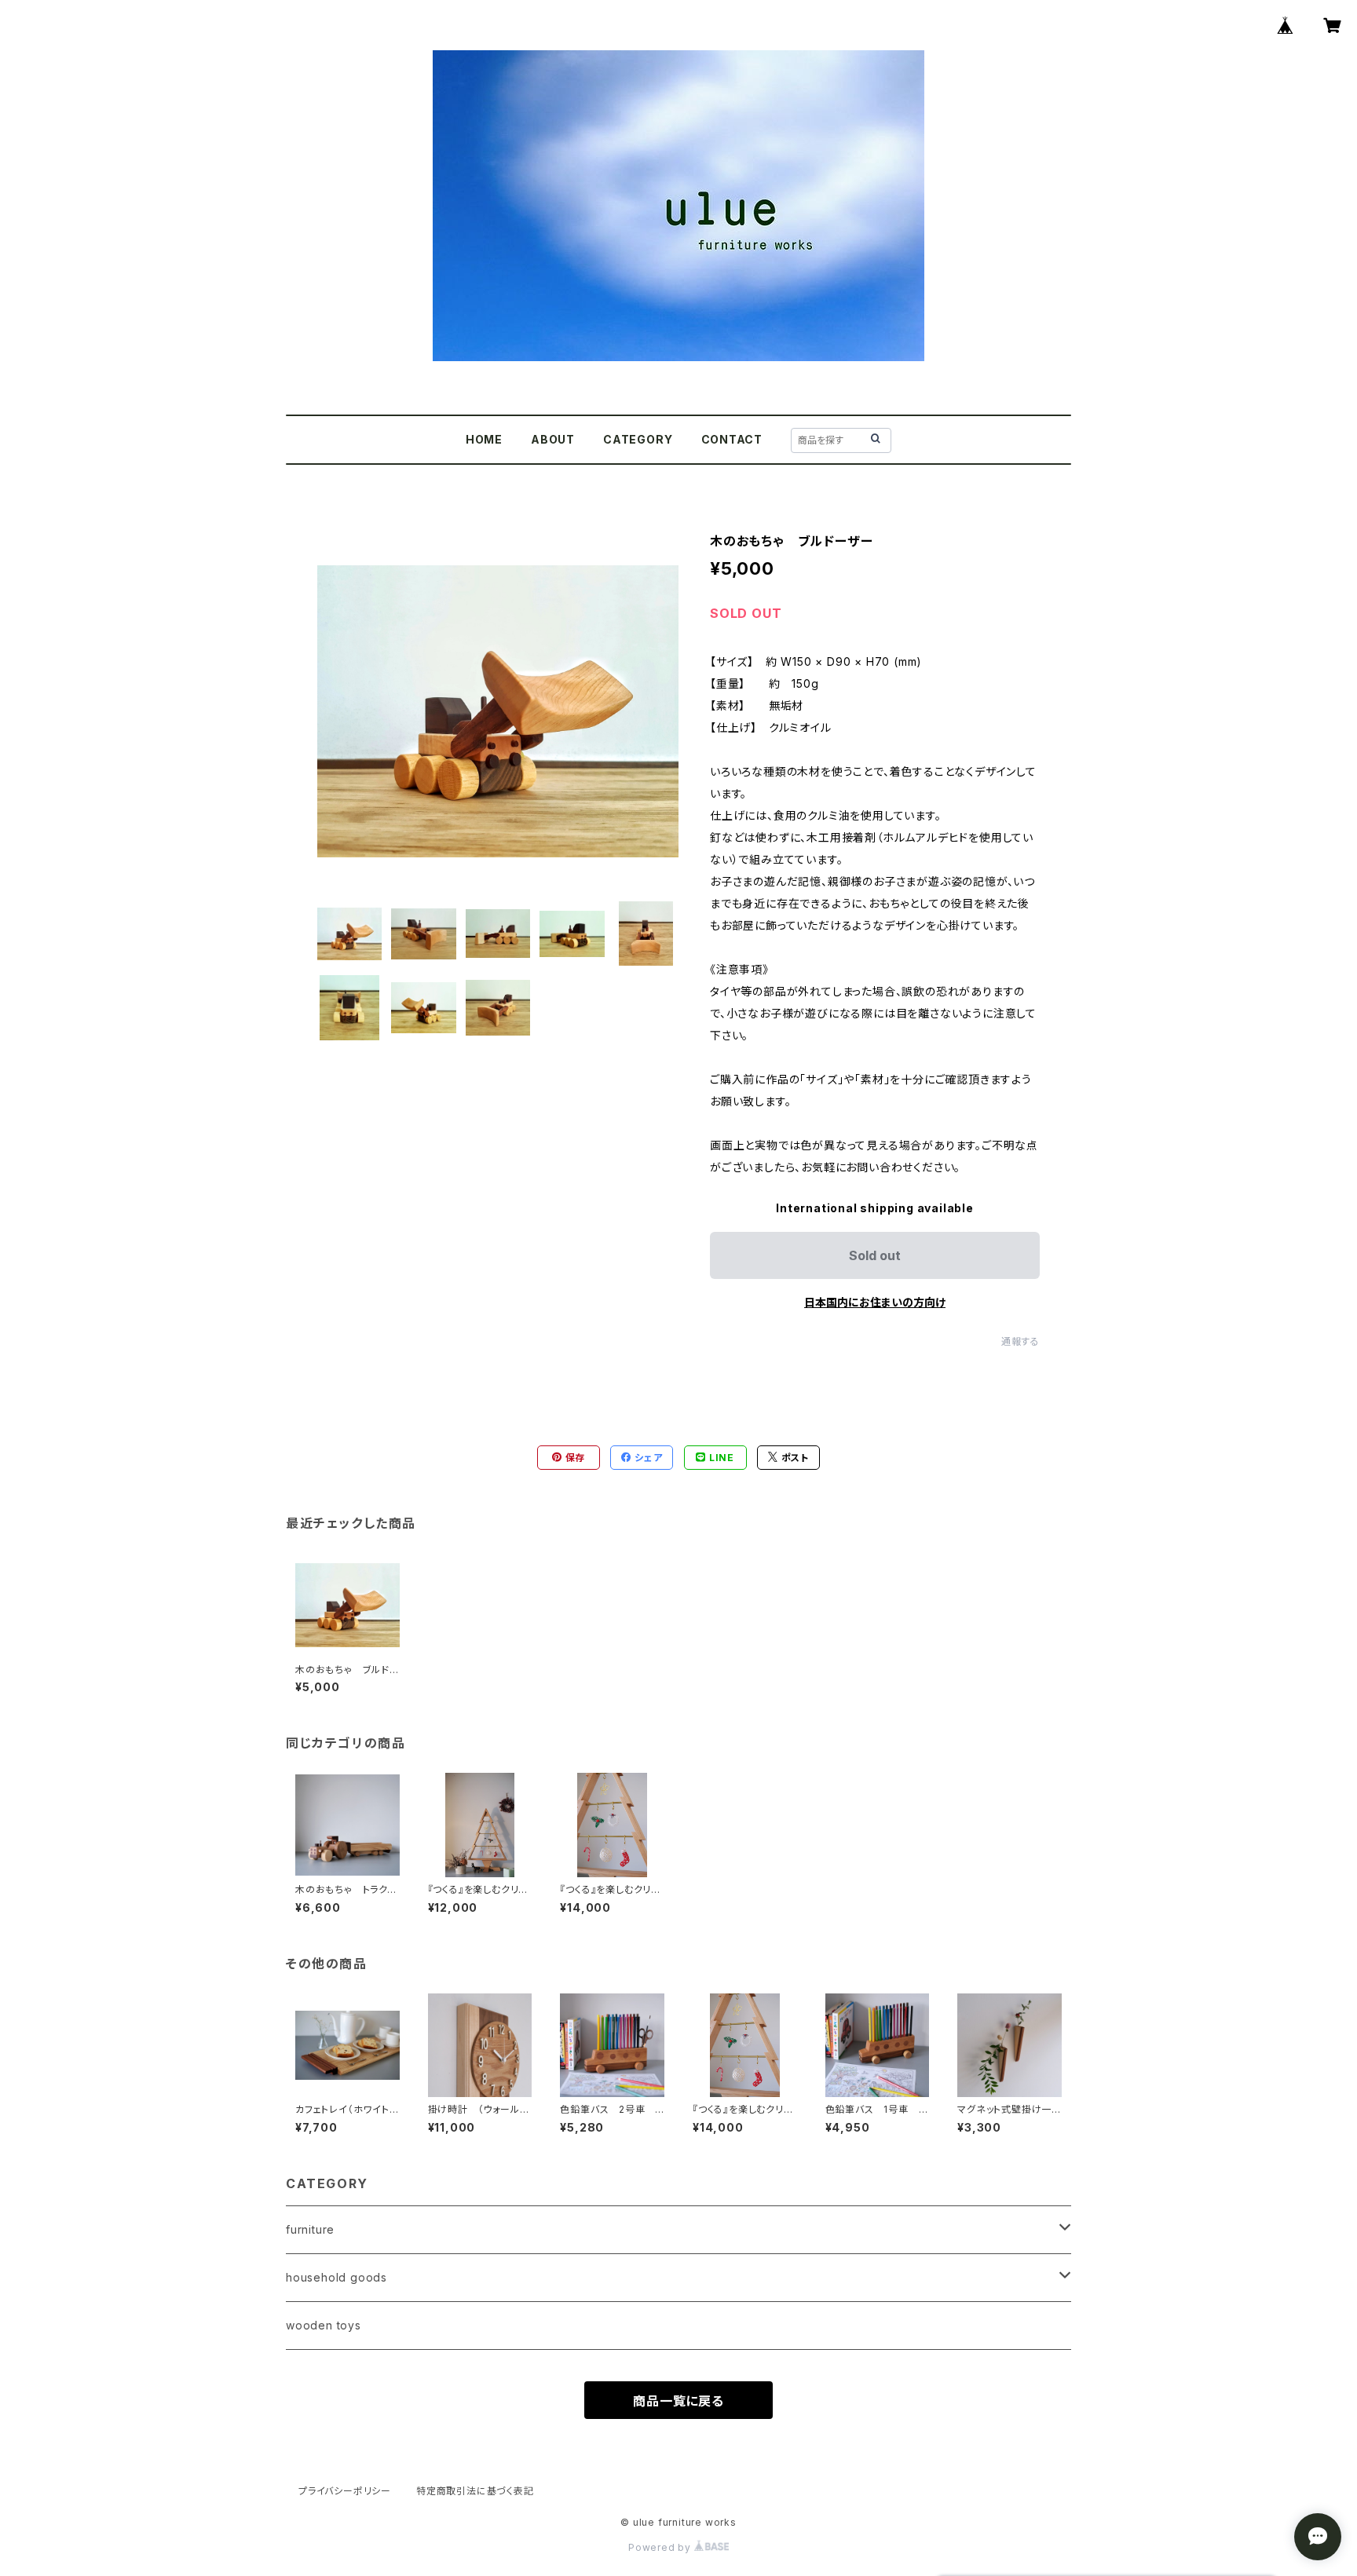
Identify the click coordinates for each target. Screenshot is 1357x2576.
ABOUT (553, 439)
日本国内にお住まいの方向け (875, 1302)
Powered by (661, 2547)
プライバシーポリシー (345, 2491)
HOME (484, 439)
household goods (337, 2277)
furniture (310, 2229)
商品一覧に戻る (678, 2401)
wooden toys (324, 2325)
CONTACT (732, 439)
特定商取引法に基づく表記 (475, 2491)
